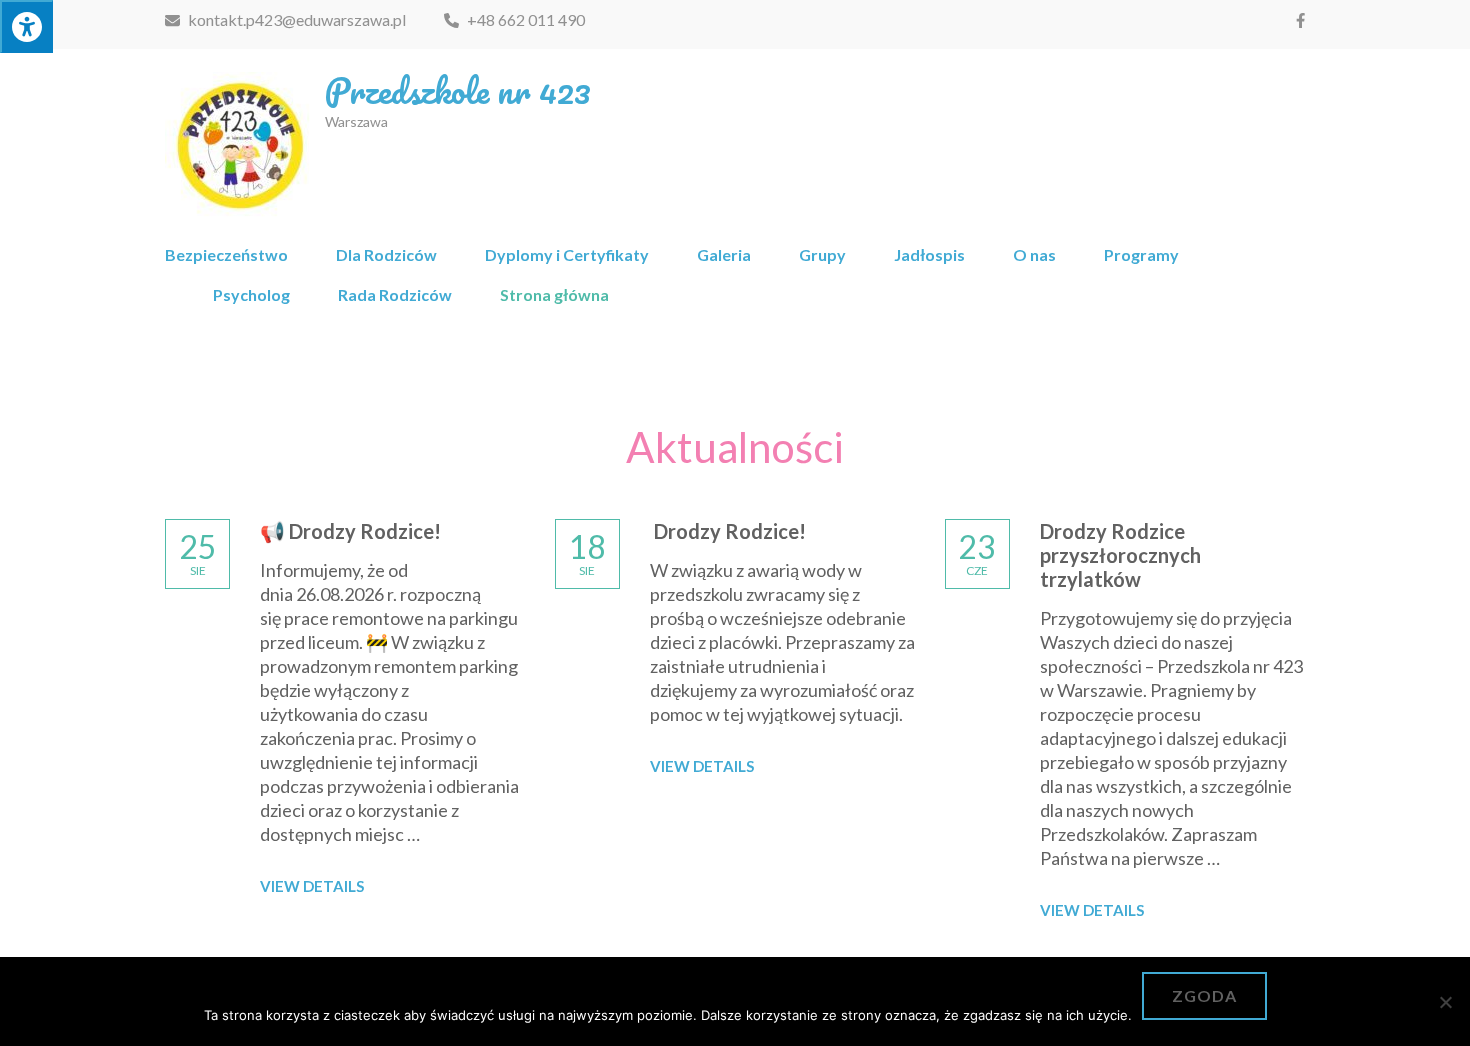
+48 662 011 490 (524, 19)
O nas (1034, 254)
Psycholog (251, 294)
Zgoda (1204, 995)
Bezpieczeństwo (226, 254)
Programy (1141, 254)
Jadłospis (929, 254)
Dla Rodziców (386, 254)
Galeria (724, 254)
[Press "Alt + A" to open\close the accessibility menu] (26, 26)
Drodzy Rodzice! (728, 531)
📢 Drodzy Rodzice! (350, 531)
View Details (312, 886)
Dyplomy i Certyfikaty (567, 254)
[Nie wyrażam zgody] (1445, 1002)
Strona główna (554, 294)
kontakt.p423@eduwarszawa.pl (295, 19)
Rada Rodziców (395, 294)
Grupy (822, 254)
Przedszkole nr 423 (458, 90)
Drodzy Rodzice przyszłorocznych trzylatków (1120, 555)
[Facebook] (1300, 20)
